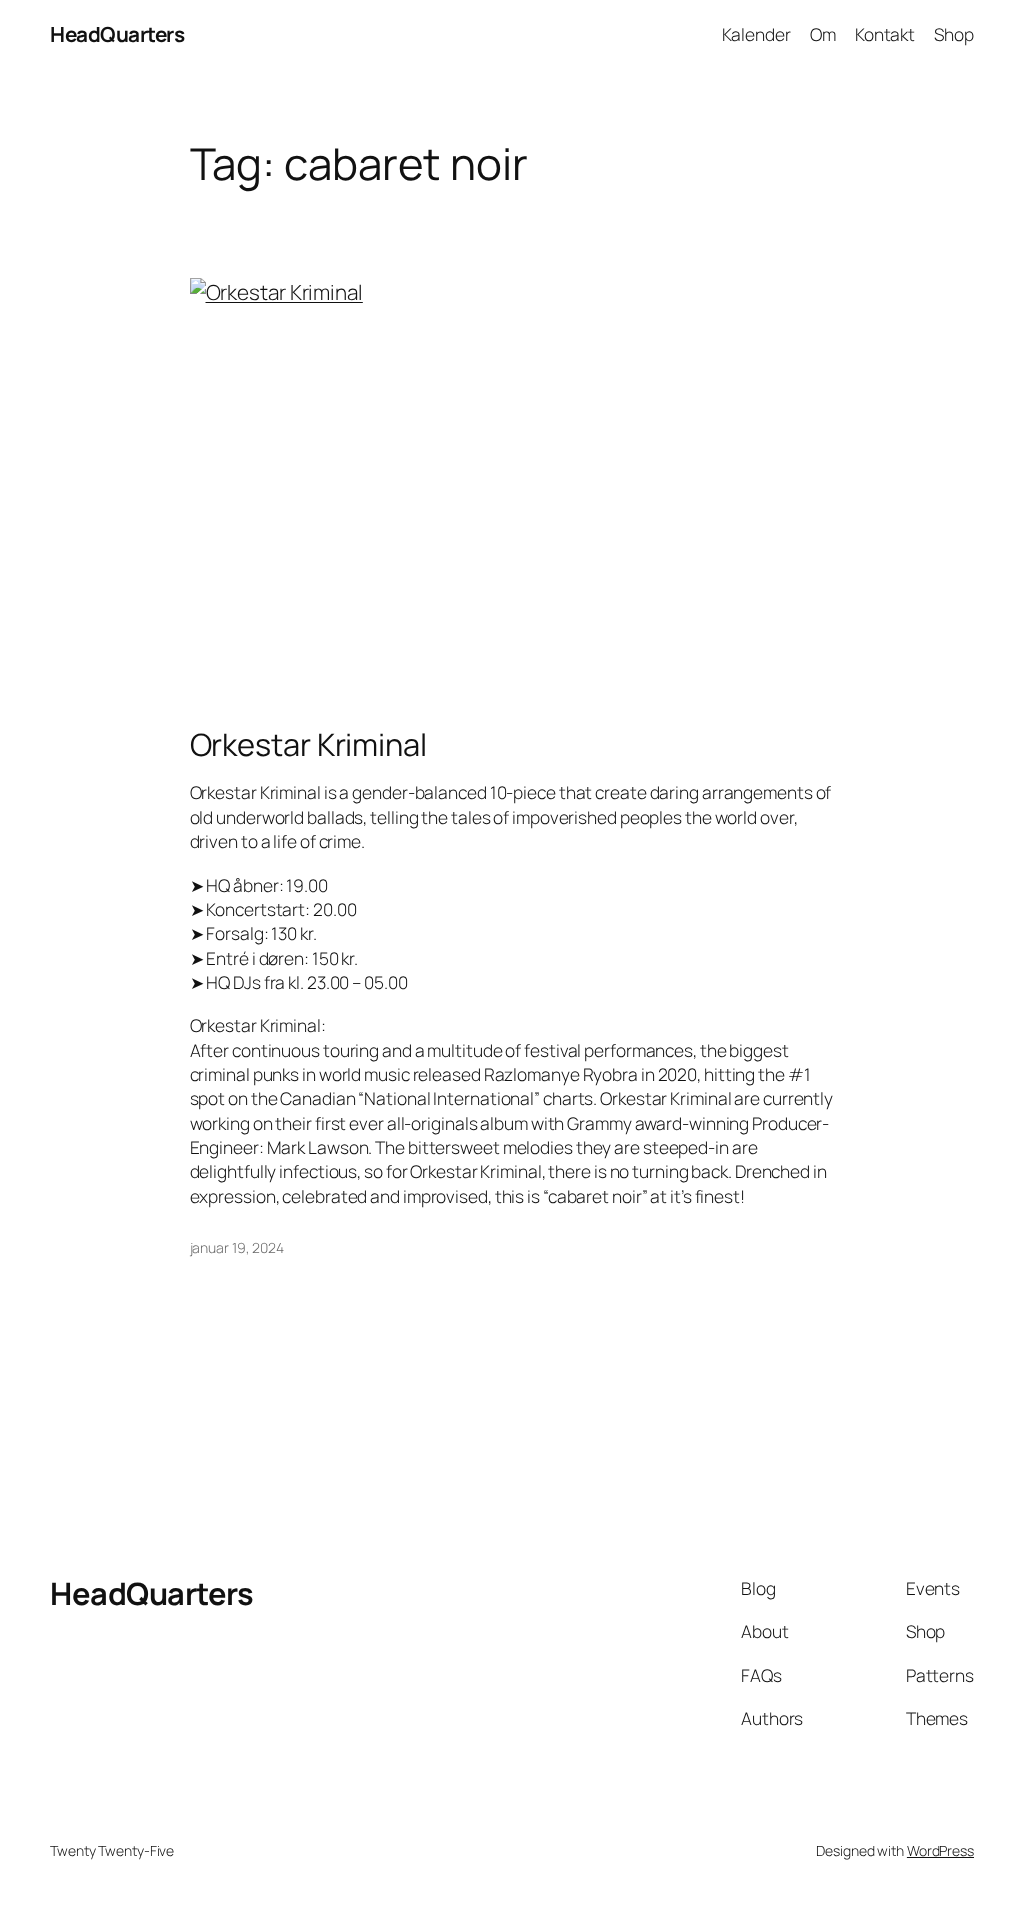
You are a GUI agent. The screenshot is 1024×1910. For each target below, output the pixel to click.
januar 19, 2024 (237, 1247)
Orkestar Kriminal (308, 744)
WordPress (940, 1850)
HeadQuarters (117, 34)
